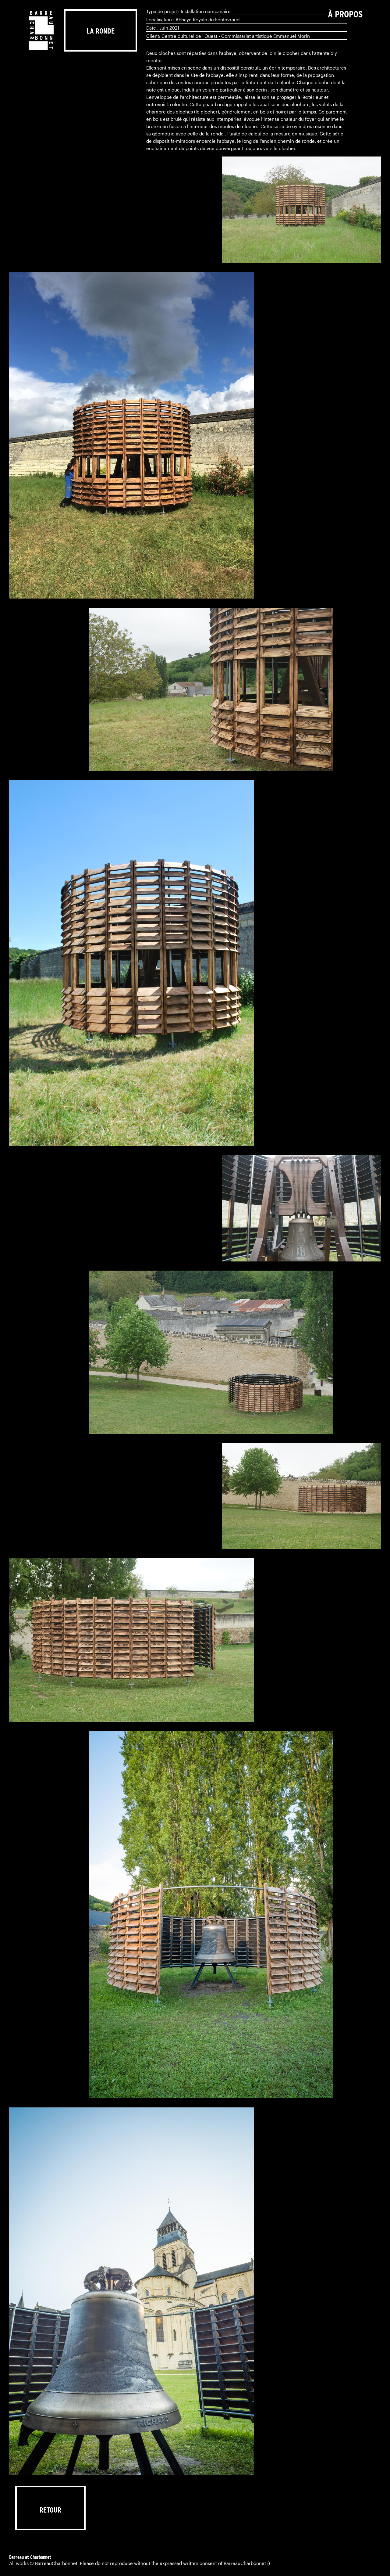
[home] (41, 30)
